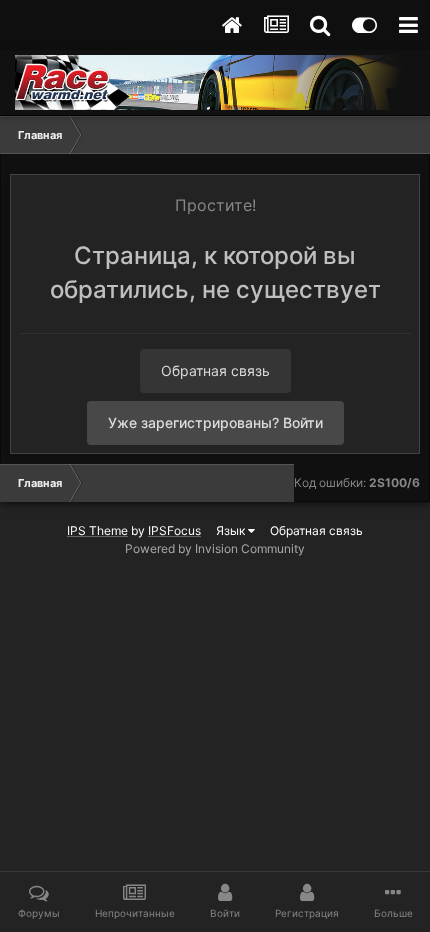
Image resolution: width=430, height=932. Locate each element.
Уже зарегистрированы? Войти (215, 422)
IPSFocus (174, 530)
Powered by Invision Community (215, 548)
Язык (232, 530)
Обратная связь (215, 370)
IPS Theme (97, 530)
